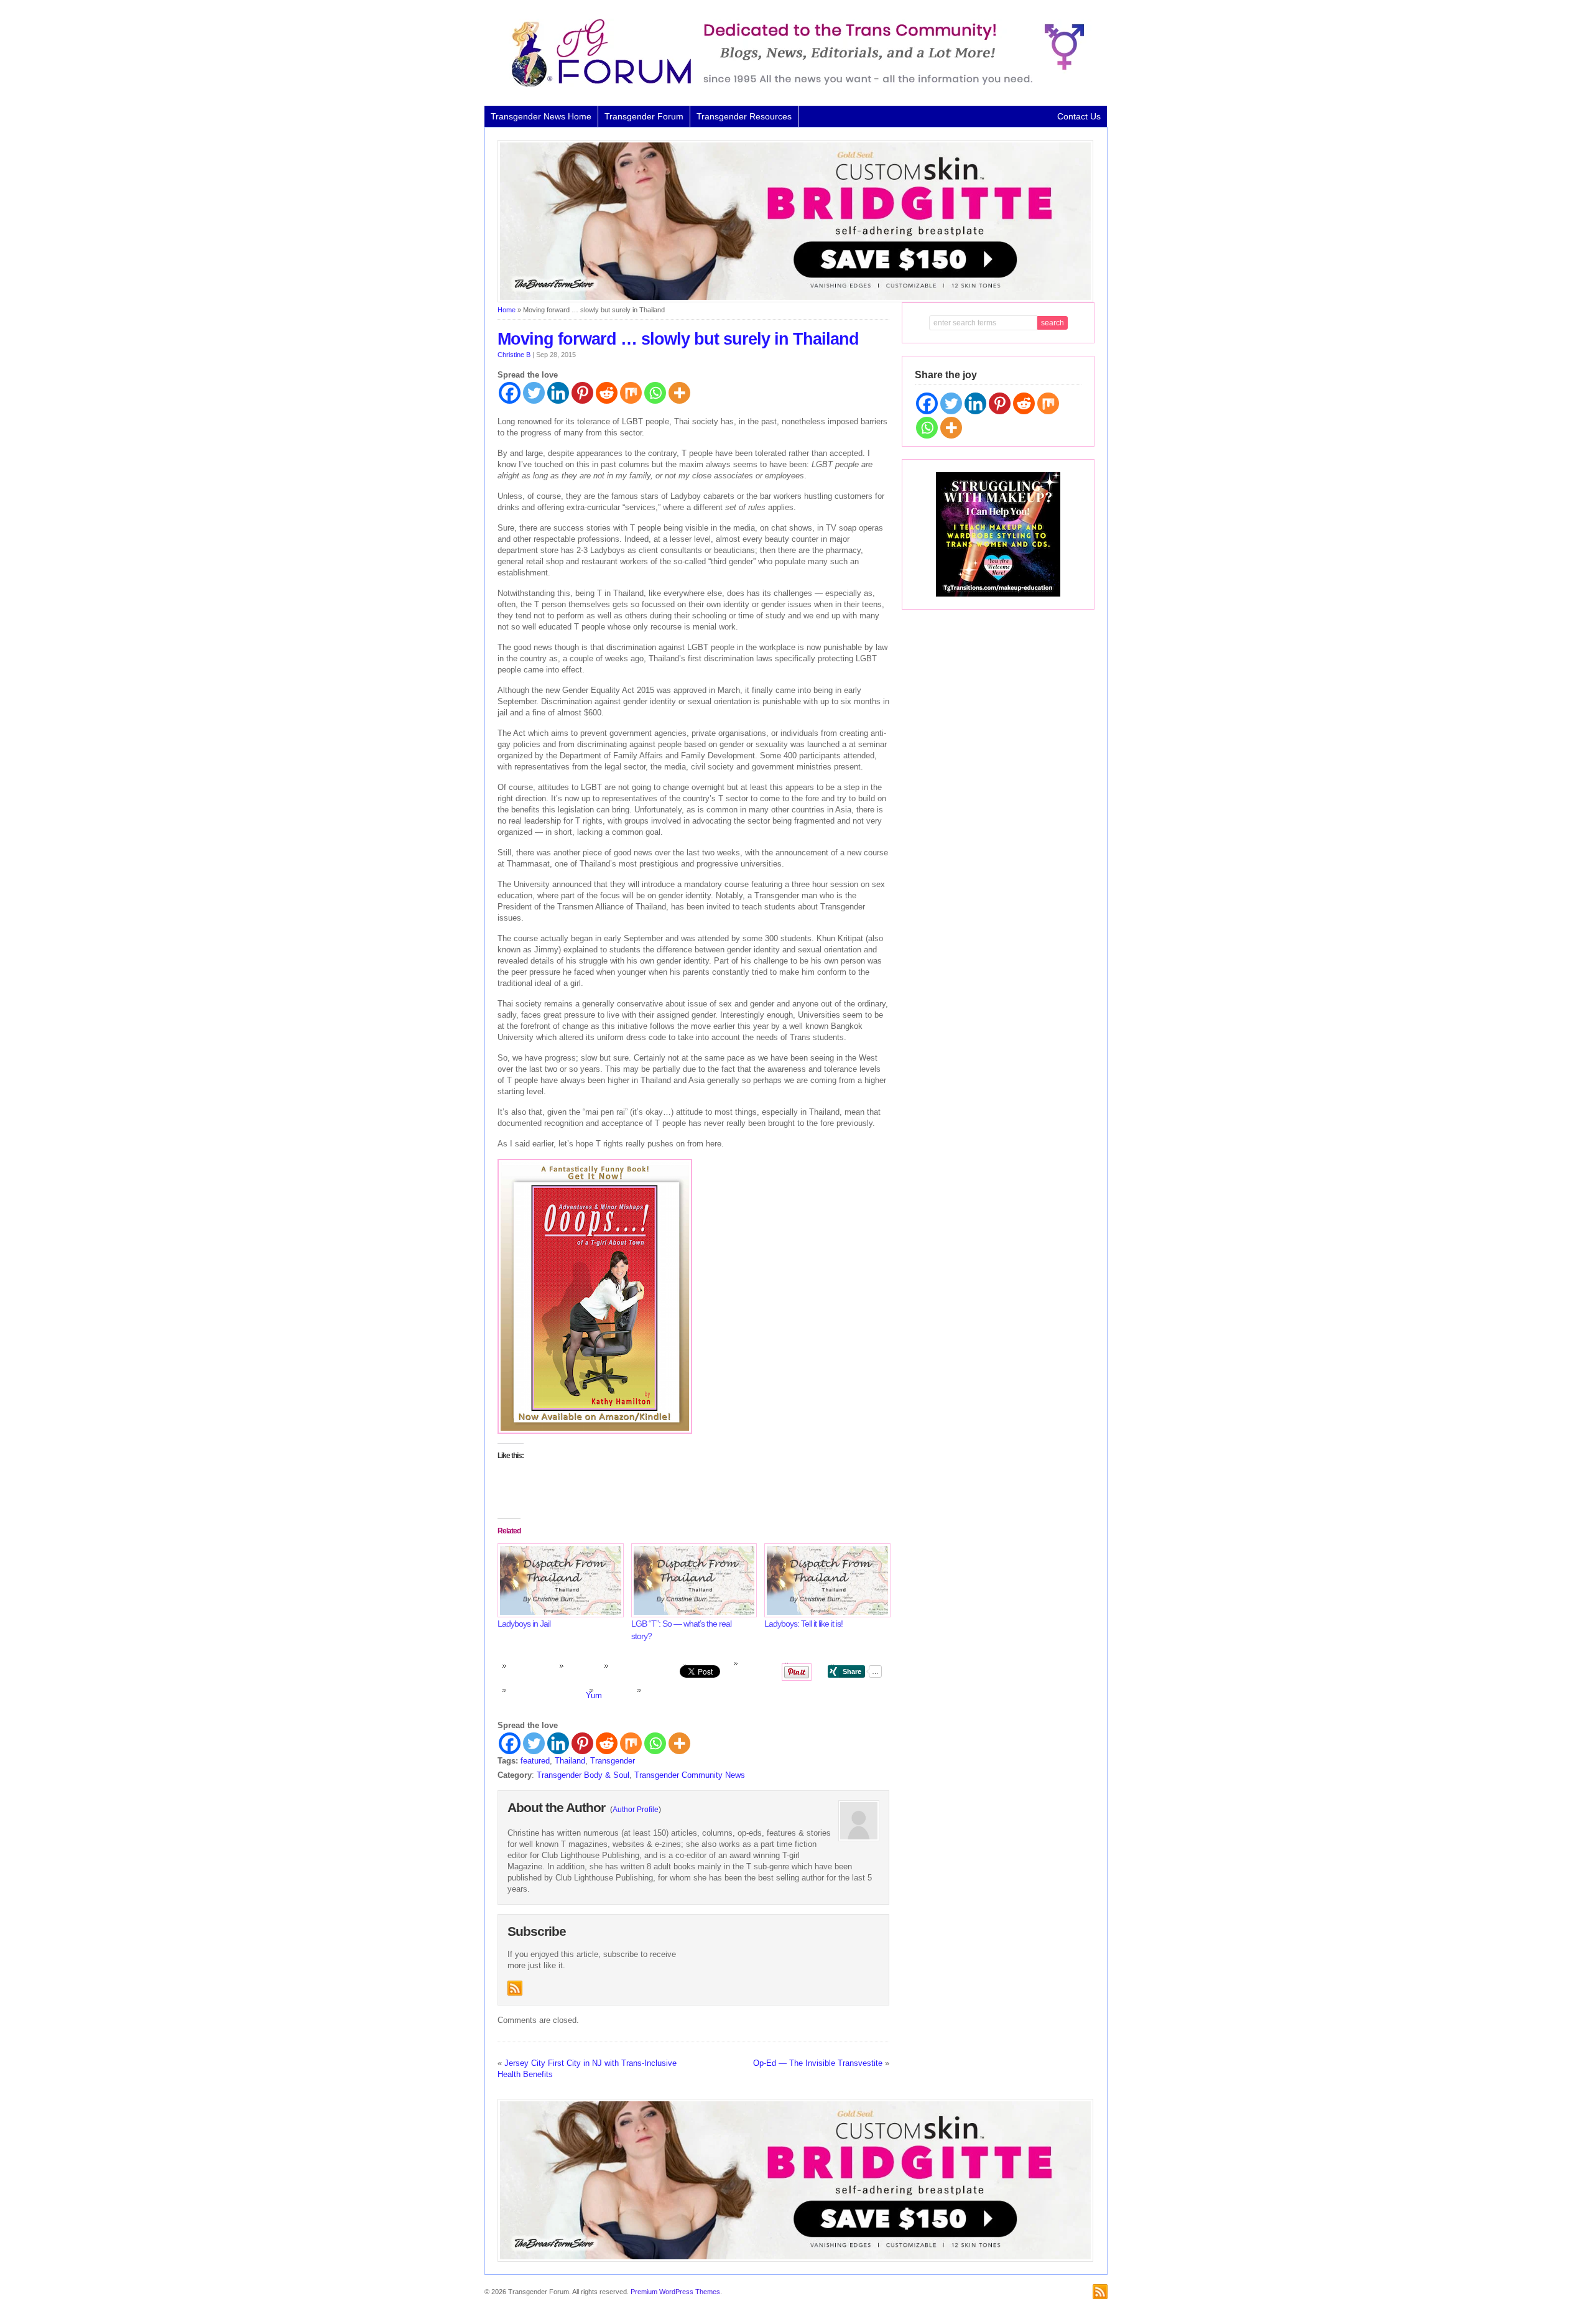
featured (535, 1761)
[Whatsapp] (655, 393)
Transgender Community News (690, 1775)
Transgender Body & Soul (583, 1775)
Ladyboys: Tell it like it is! (803, 1624)
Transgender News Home (541, 116)
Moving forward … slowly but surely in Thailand (678, 339)
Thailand (570, 1761)
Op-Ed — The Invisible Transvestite (818, 2063)
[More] (679, 393)
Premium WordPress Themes (675, 2292)
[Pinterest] (582, 393)
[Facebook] (510, 393)
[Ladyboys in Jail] (558, 1580)
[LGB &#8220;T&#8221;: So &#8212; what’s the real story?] (692, 1580)
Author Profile (636, 1810)
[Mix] (631, 393)
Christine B (514, 355)
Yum (594, 1695)
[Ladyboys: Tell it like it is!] (825, 1580)
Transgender (613, 1761)
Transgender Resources (744, 116)
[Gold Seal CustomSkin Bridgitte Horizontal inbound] (795, 300)
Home (507, 310)
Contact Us (1079, 116)
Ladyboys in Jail (524, 1624)
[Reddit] (607, 393)
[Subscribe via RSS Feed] (515, 1988)
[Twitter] (534, 393)
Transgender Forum (644, 116)
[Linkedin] (558, 393)
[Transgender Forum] (792, 85)
